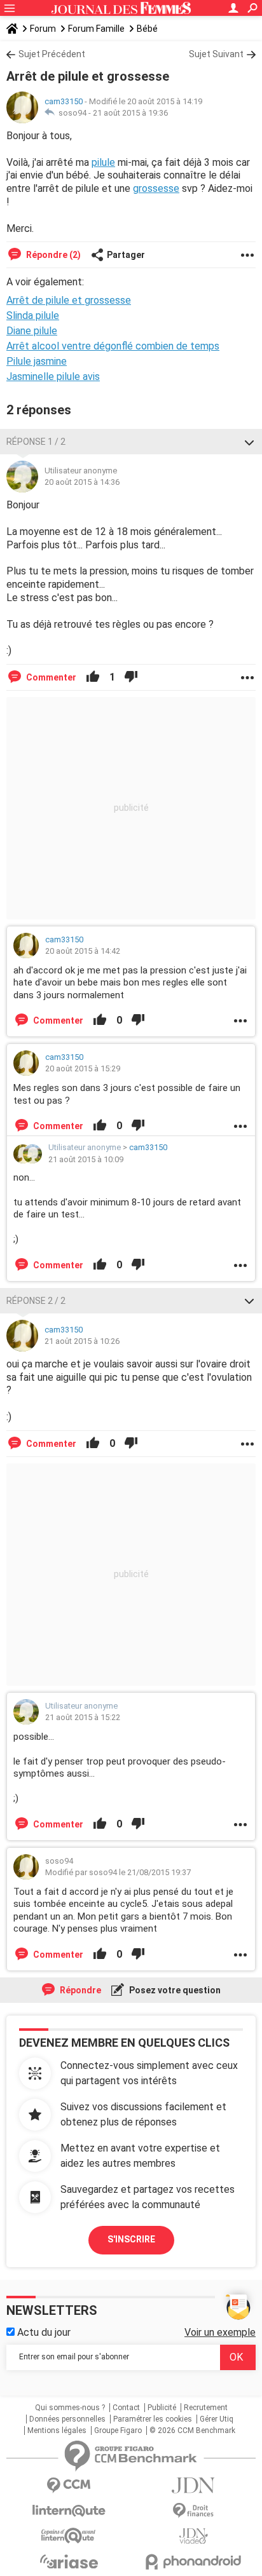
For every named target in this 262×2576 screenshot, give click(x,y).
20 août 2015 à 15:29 (83, 1068)
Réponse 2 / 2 (36, 1301)
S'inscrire (131, 2239)
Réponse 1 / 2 (36, 442)
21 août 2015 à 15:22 (83, 1717)
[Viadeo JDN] (193, 2536)
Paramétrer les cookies (153, 2419)
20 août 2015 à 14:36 (82, 482)
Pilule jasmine (37, 361)
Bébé (147, 29)
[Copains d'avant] (69, 2536)
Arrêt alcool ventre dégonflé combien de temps (113, 346)
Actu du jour (43, 2332)
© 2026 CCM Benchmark (192, 2430)
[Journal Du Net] (193, 2485)
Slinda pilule (33, 315)
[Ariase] (69, 2561)
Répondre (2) (52, 255)
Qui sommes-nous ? (70, 2408)
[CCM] (69, 2485)
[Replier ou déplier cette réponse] (249, 442)
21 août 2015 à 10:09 (86, 1159)
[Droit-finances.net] (193, 2511)
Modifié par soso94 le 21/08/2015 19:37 (118, 1872)
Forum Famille (96, 29)
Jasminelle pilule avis (53, 376)
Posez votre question (174, 1990)
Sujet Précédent (52, 54)
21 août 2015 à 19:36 (130, 113)
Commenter (50, 677)
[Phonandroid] (193, 2562)
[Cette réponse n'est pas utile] (131, 677)
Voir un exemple (220, 2332)
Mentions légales (57, 2430)
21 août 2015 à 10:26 (82, 1341)
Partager (126, 255)
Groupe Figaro (118, 2430)
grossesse (156, 188)
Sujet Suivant (216, 54)
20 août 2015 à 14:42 (83, 951)
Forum (43, 29)
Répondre (79, 1990)
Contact (126, 2408)
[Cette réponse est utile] (93, 677)
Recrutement (206, 2408)
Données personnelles (67, 2419)
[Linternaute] (69, 2511)
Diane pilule (32, 331)
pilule (103, 162)
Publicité (162, 2408)
